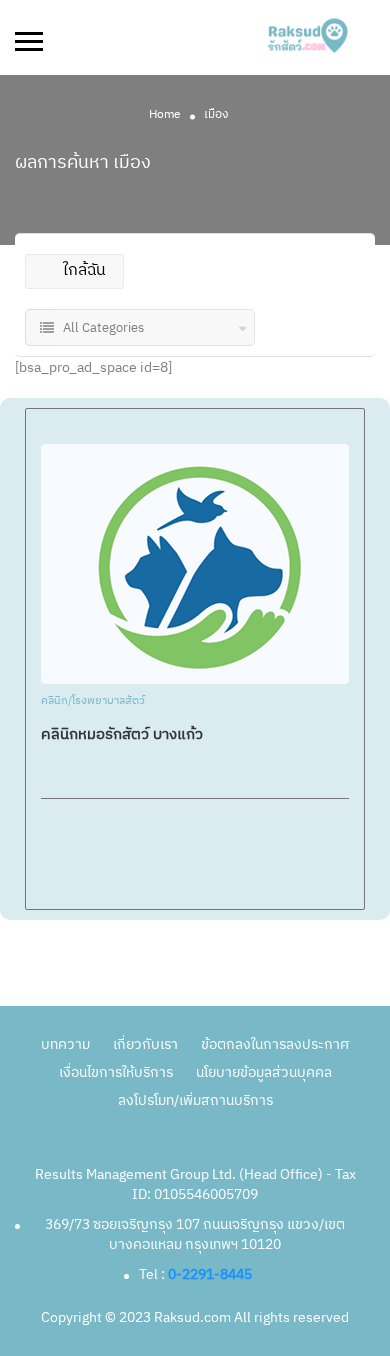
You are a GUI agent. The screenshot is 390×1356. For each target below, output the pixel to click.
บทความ (65, 1044)
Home (165, 114)
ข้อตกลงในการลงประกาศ (275, 1044)
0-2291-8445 (210, 1274)
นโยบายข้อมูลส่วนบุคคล (264, 1072)
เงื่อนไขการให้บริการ (116, 1072)
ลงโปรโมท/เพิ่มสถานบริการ (195, 1100)
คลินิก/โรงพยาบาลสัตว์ (93, 702)
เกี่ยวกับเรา (145, 1044)
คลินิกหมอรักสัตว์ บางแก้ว (122, 734)
